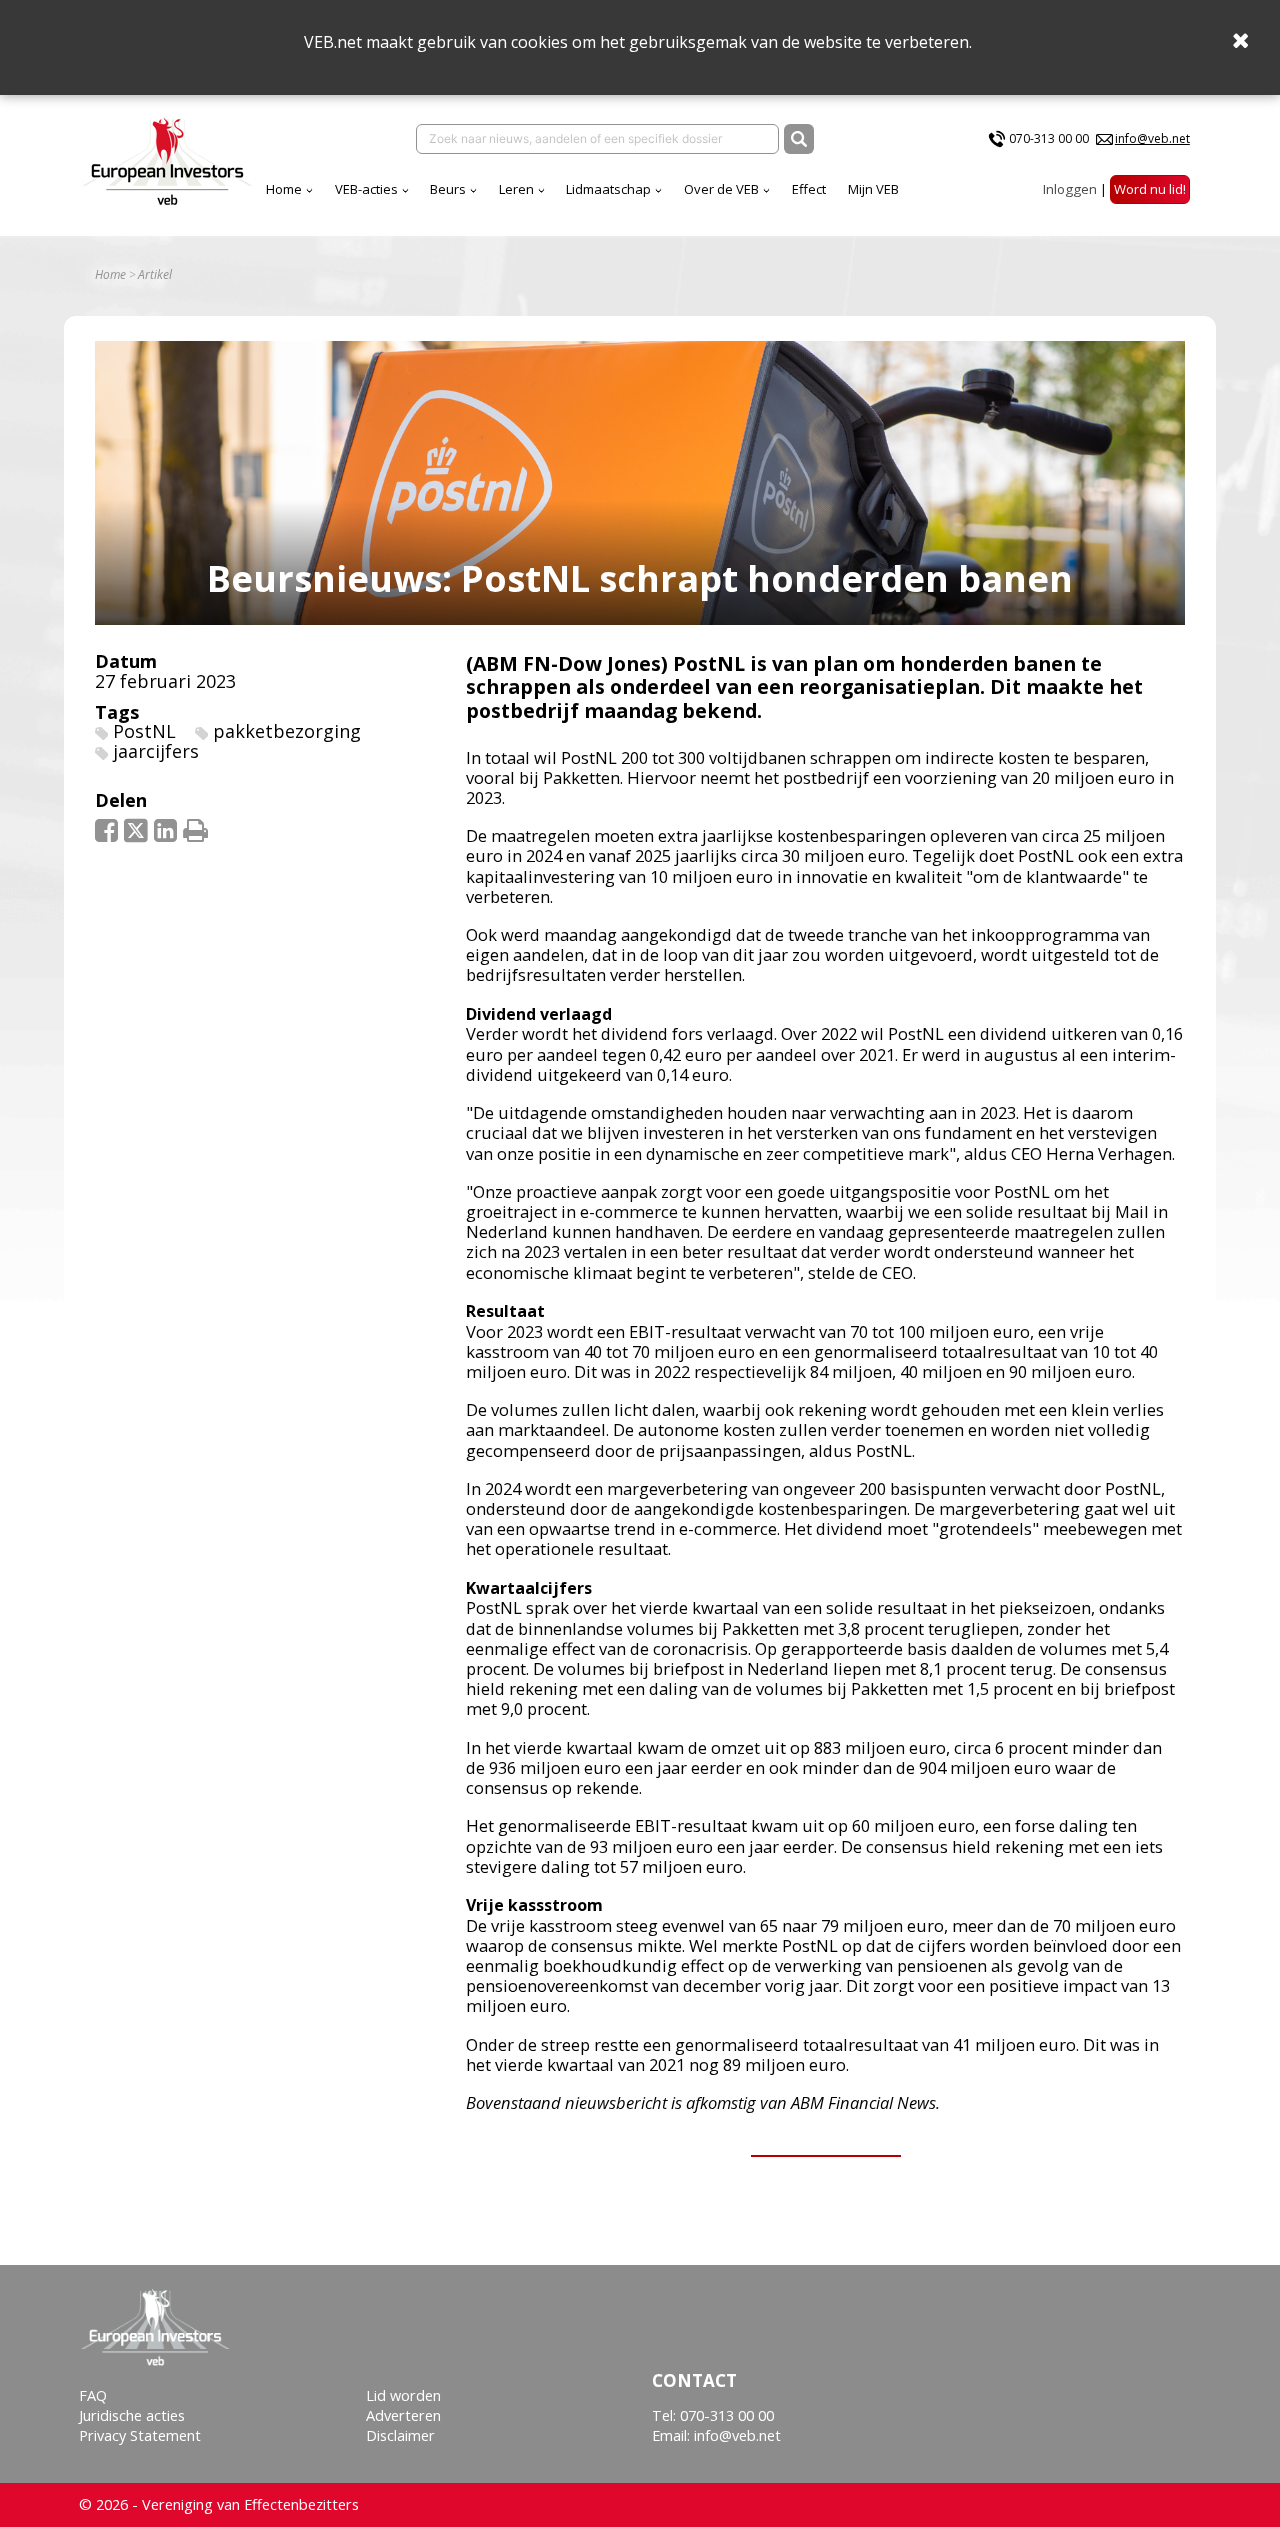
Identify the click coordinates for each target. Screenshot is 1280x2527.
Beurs (448, 189)
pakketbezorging (287, 731)
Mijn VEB (873, 189)
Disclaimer (400, 2435)
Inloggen (1070, 189)
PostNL (144, 731)
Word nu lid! (1150, 189)
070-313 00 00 (1049, 138)
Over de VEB (721, 189)
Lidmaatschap (608, 189)
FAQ (93, 2395)
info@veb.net (1152, 138)
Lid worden (403, 2395)
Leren (516, 189)
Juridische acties (132, 2415)
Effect (809, 189)
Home (284, 189)
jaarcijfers (156, 751)
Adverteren (403, 2415)
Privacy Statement (140, 2435)
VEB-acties (366, 189)
